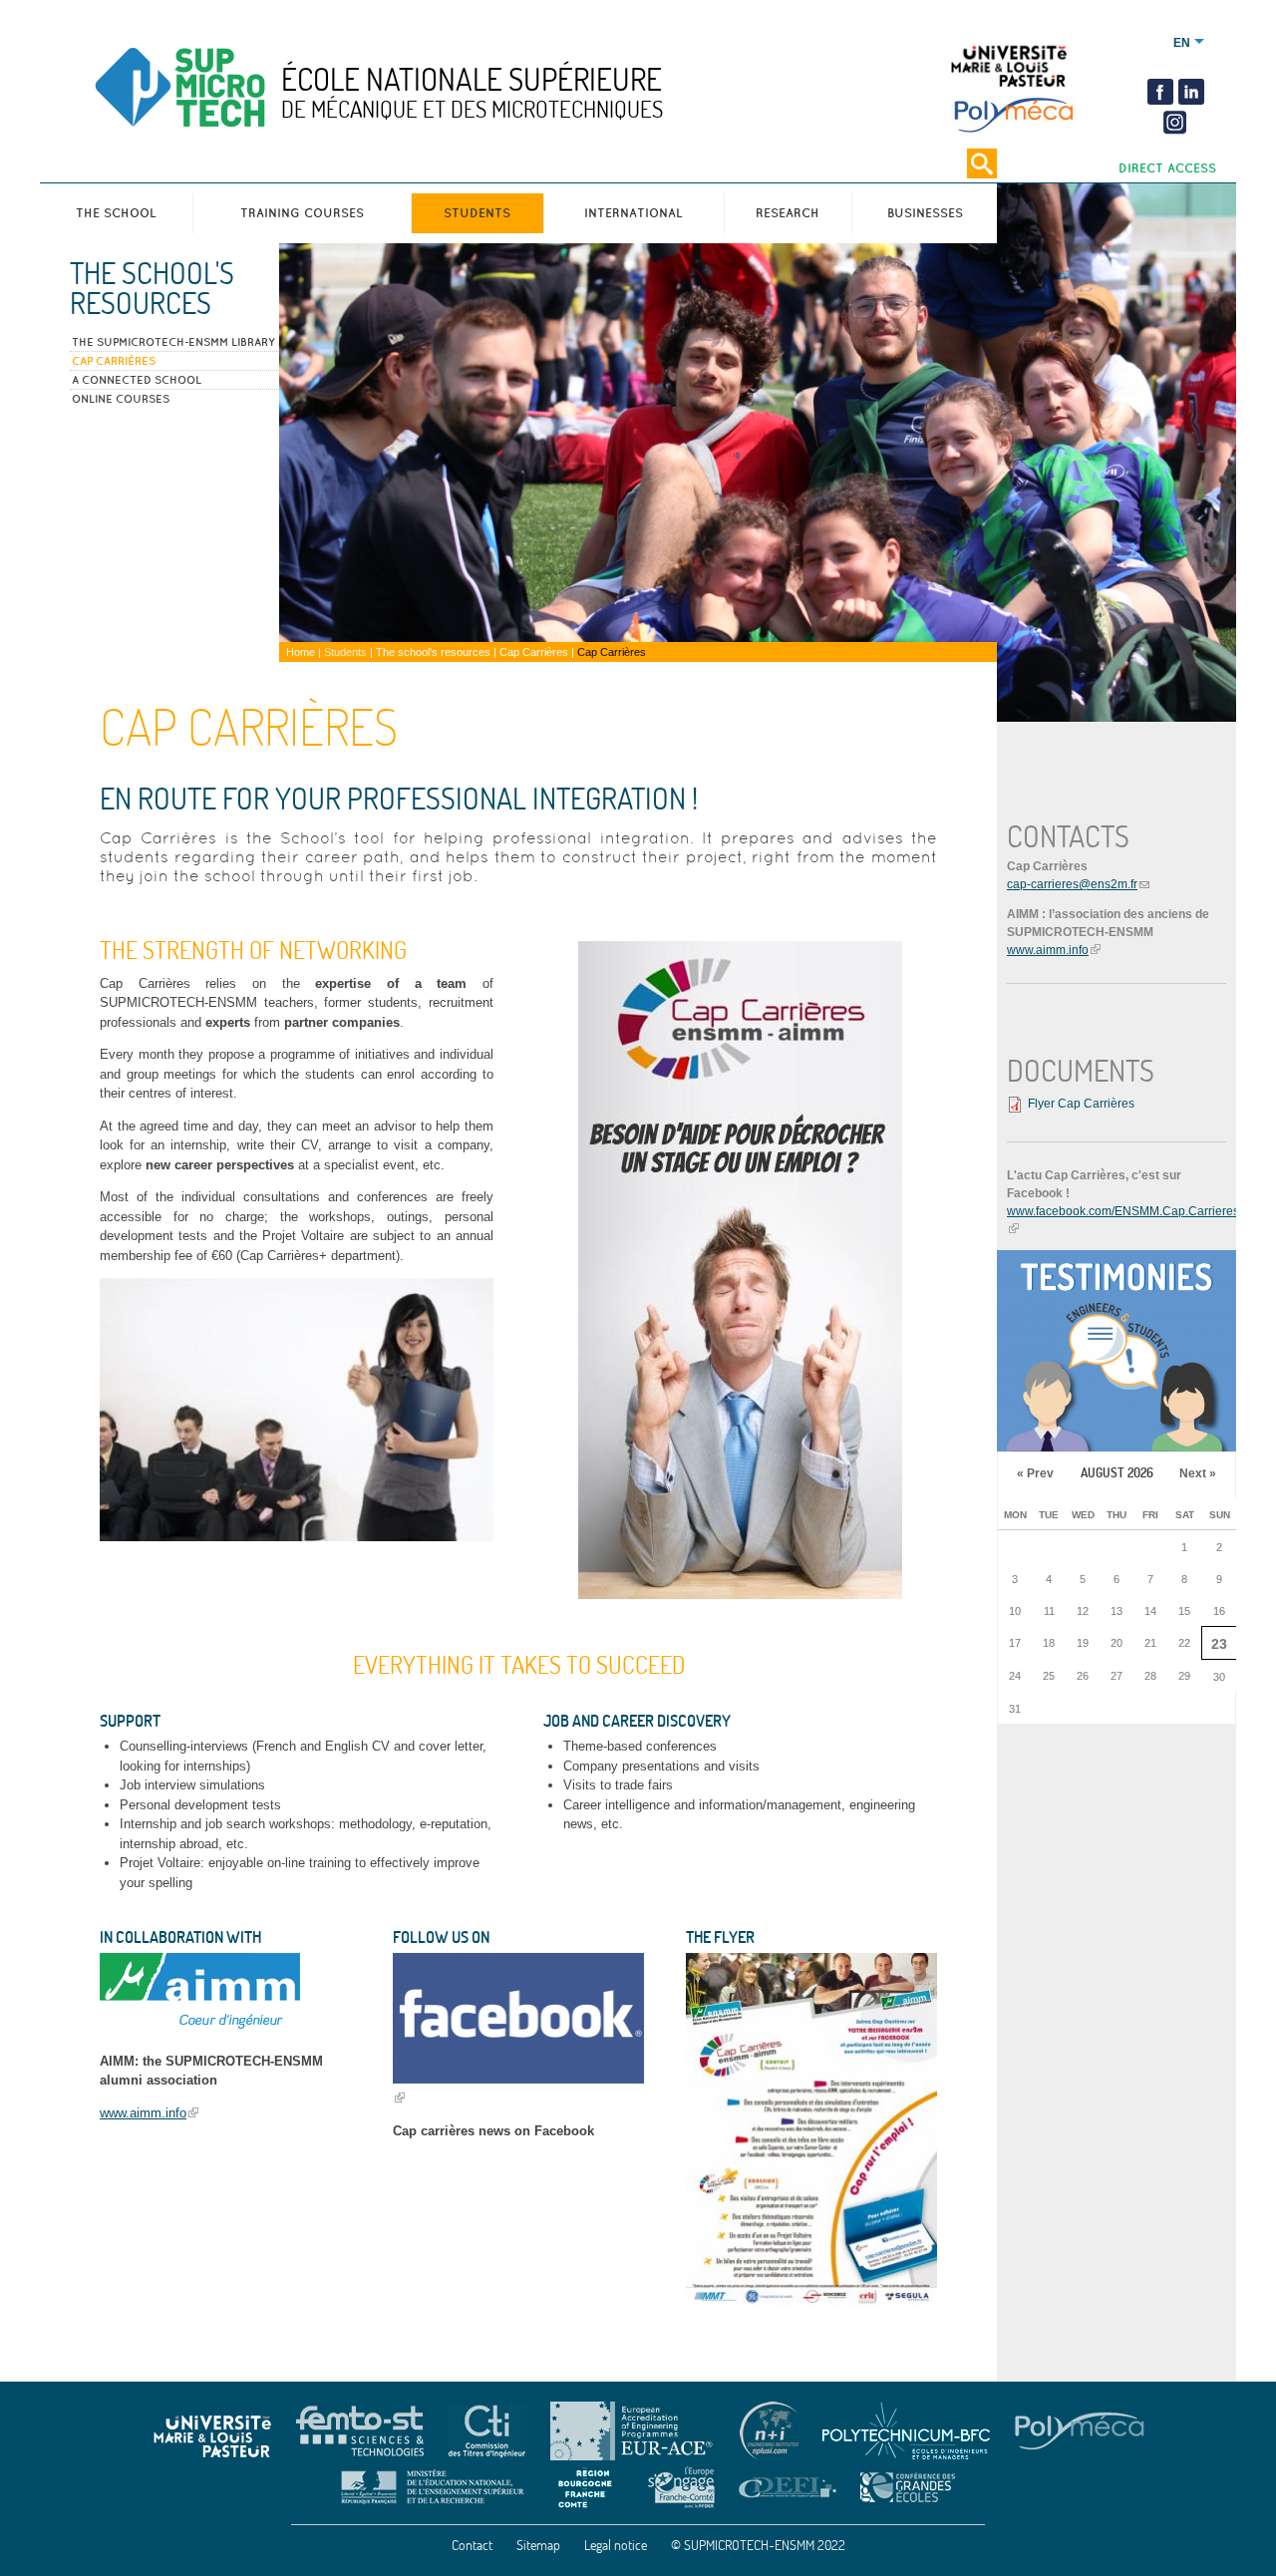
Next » (1198, 1473)
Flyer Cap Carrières (1081, 1104)
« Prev (1035, 1473)
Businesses (925, 213)
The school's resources (152, 288)
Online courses (121, 399)
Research (788, 213)
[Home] (222, 91)
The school (116, 213)
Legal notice (616, 2545)
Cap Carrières (114, 361)
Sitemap (538, 2545)
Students (477, 213)
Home (301, 652)
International (634, 213)
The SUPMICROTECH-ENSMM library (173, 342)
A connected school (137, 380)
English (1182, 43)
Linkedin (1191, 92)
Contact (472, 2545)
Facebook (1160, 92)
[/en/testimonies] (1116, 1351)
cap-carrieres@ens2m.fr (1072, 884)
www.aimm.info (143, 2113)
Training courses (302, 213)
